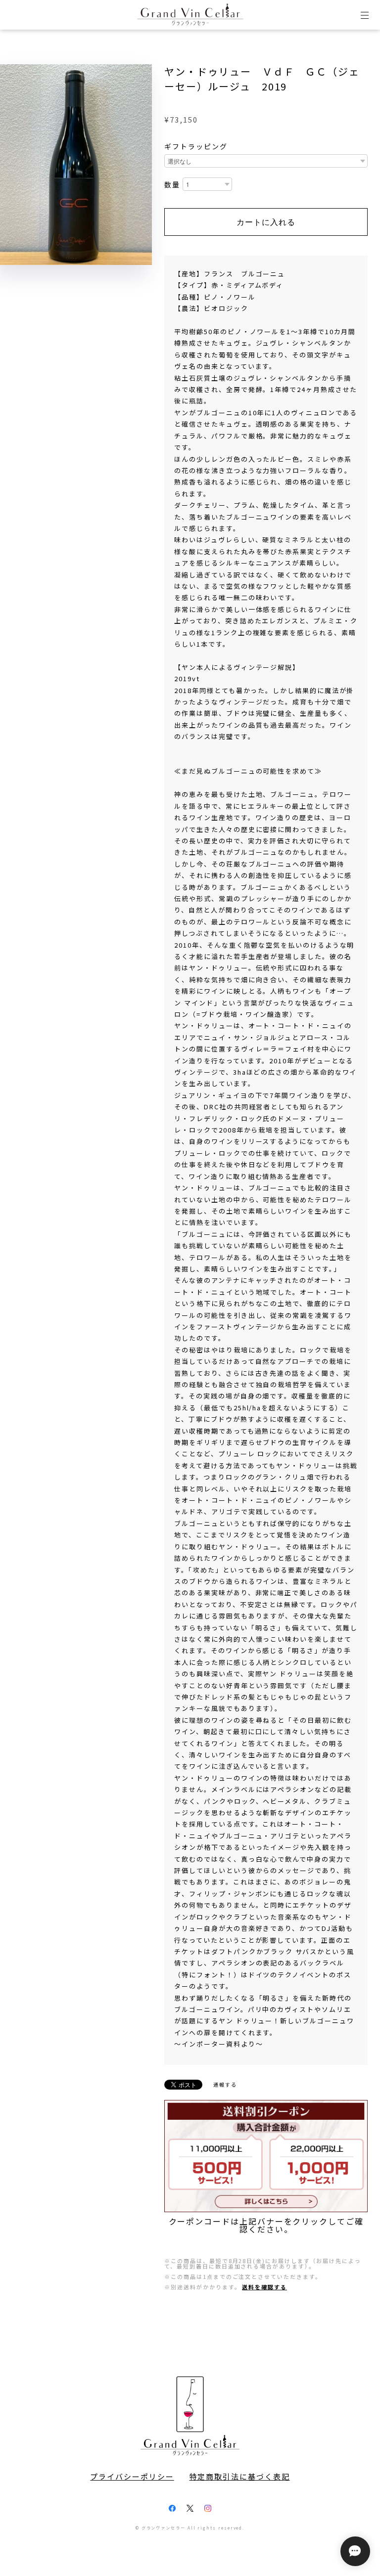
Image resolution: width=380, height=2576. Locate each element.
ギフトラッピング (196, 146)
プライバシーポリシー (132, 2477)
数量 (172, 185)
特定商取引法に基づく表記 (240, 2477)
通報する (225, 2084)
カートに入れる (266, 222)
